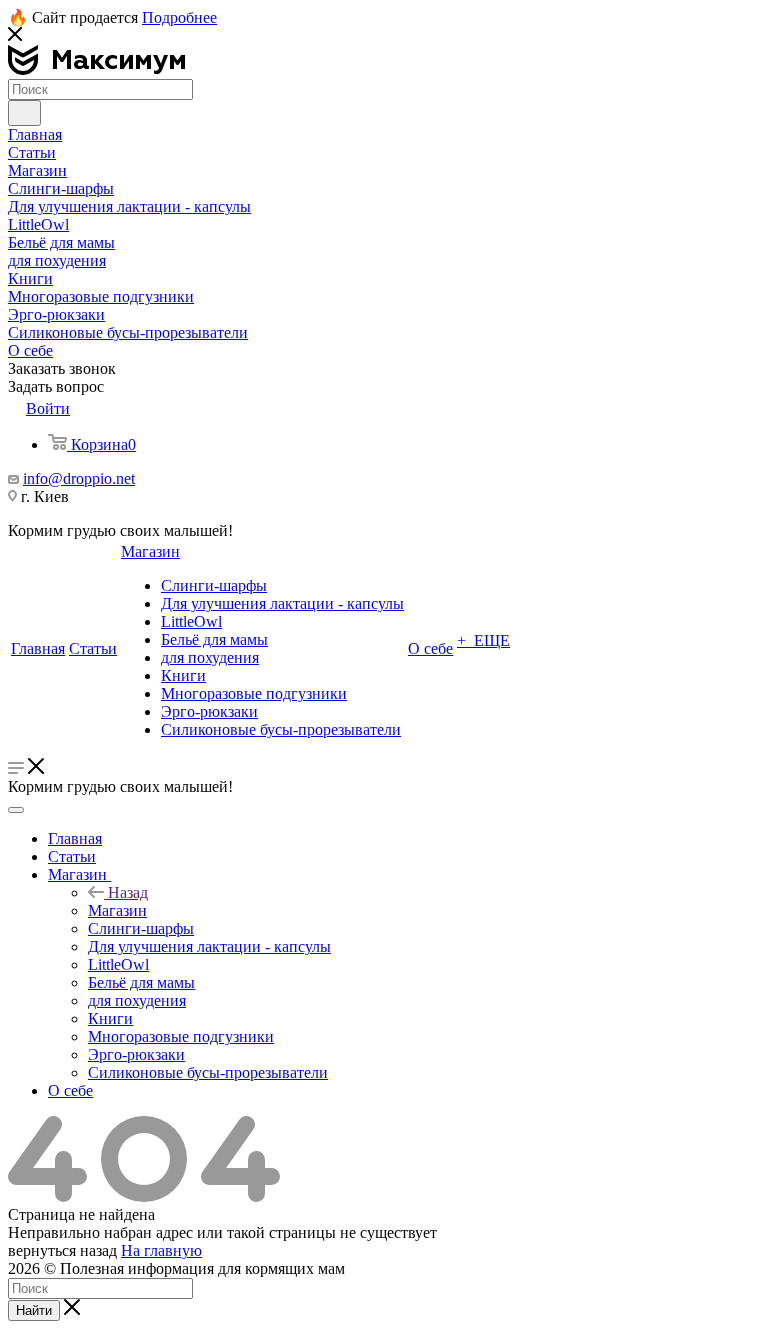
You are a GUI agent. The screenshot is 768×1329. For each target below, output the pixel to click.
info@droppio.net (79, 478)
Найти (34, 1310)
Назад (128, 892)
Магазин (117, 910)
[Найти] (24, 113)
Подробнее (179, 17)
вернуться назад (62, 1250)
